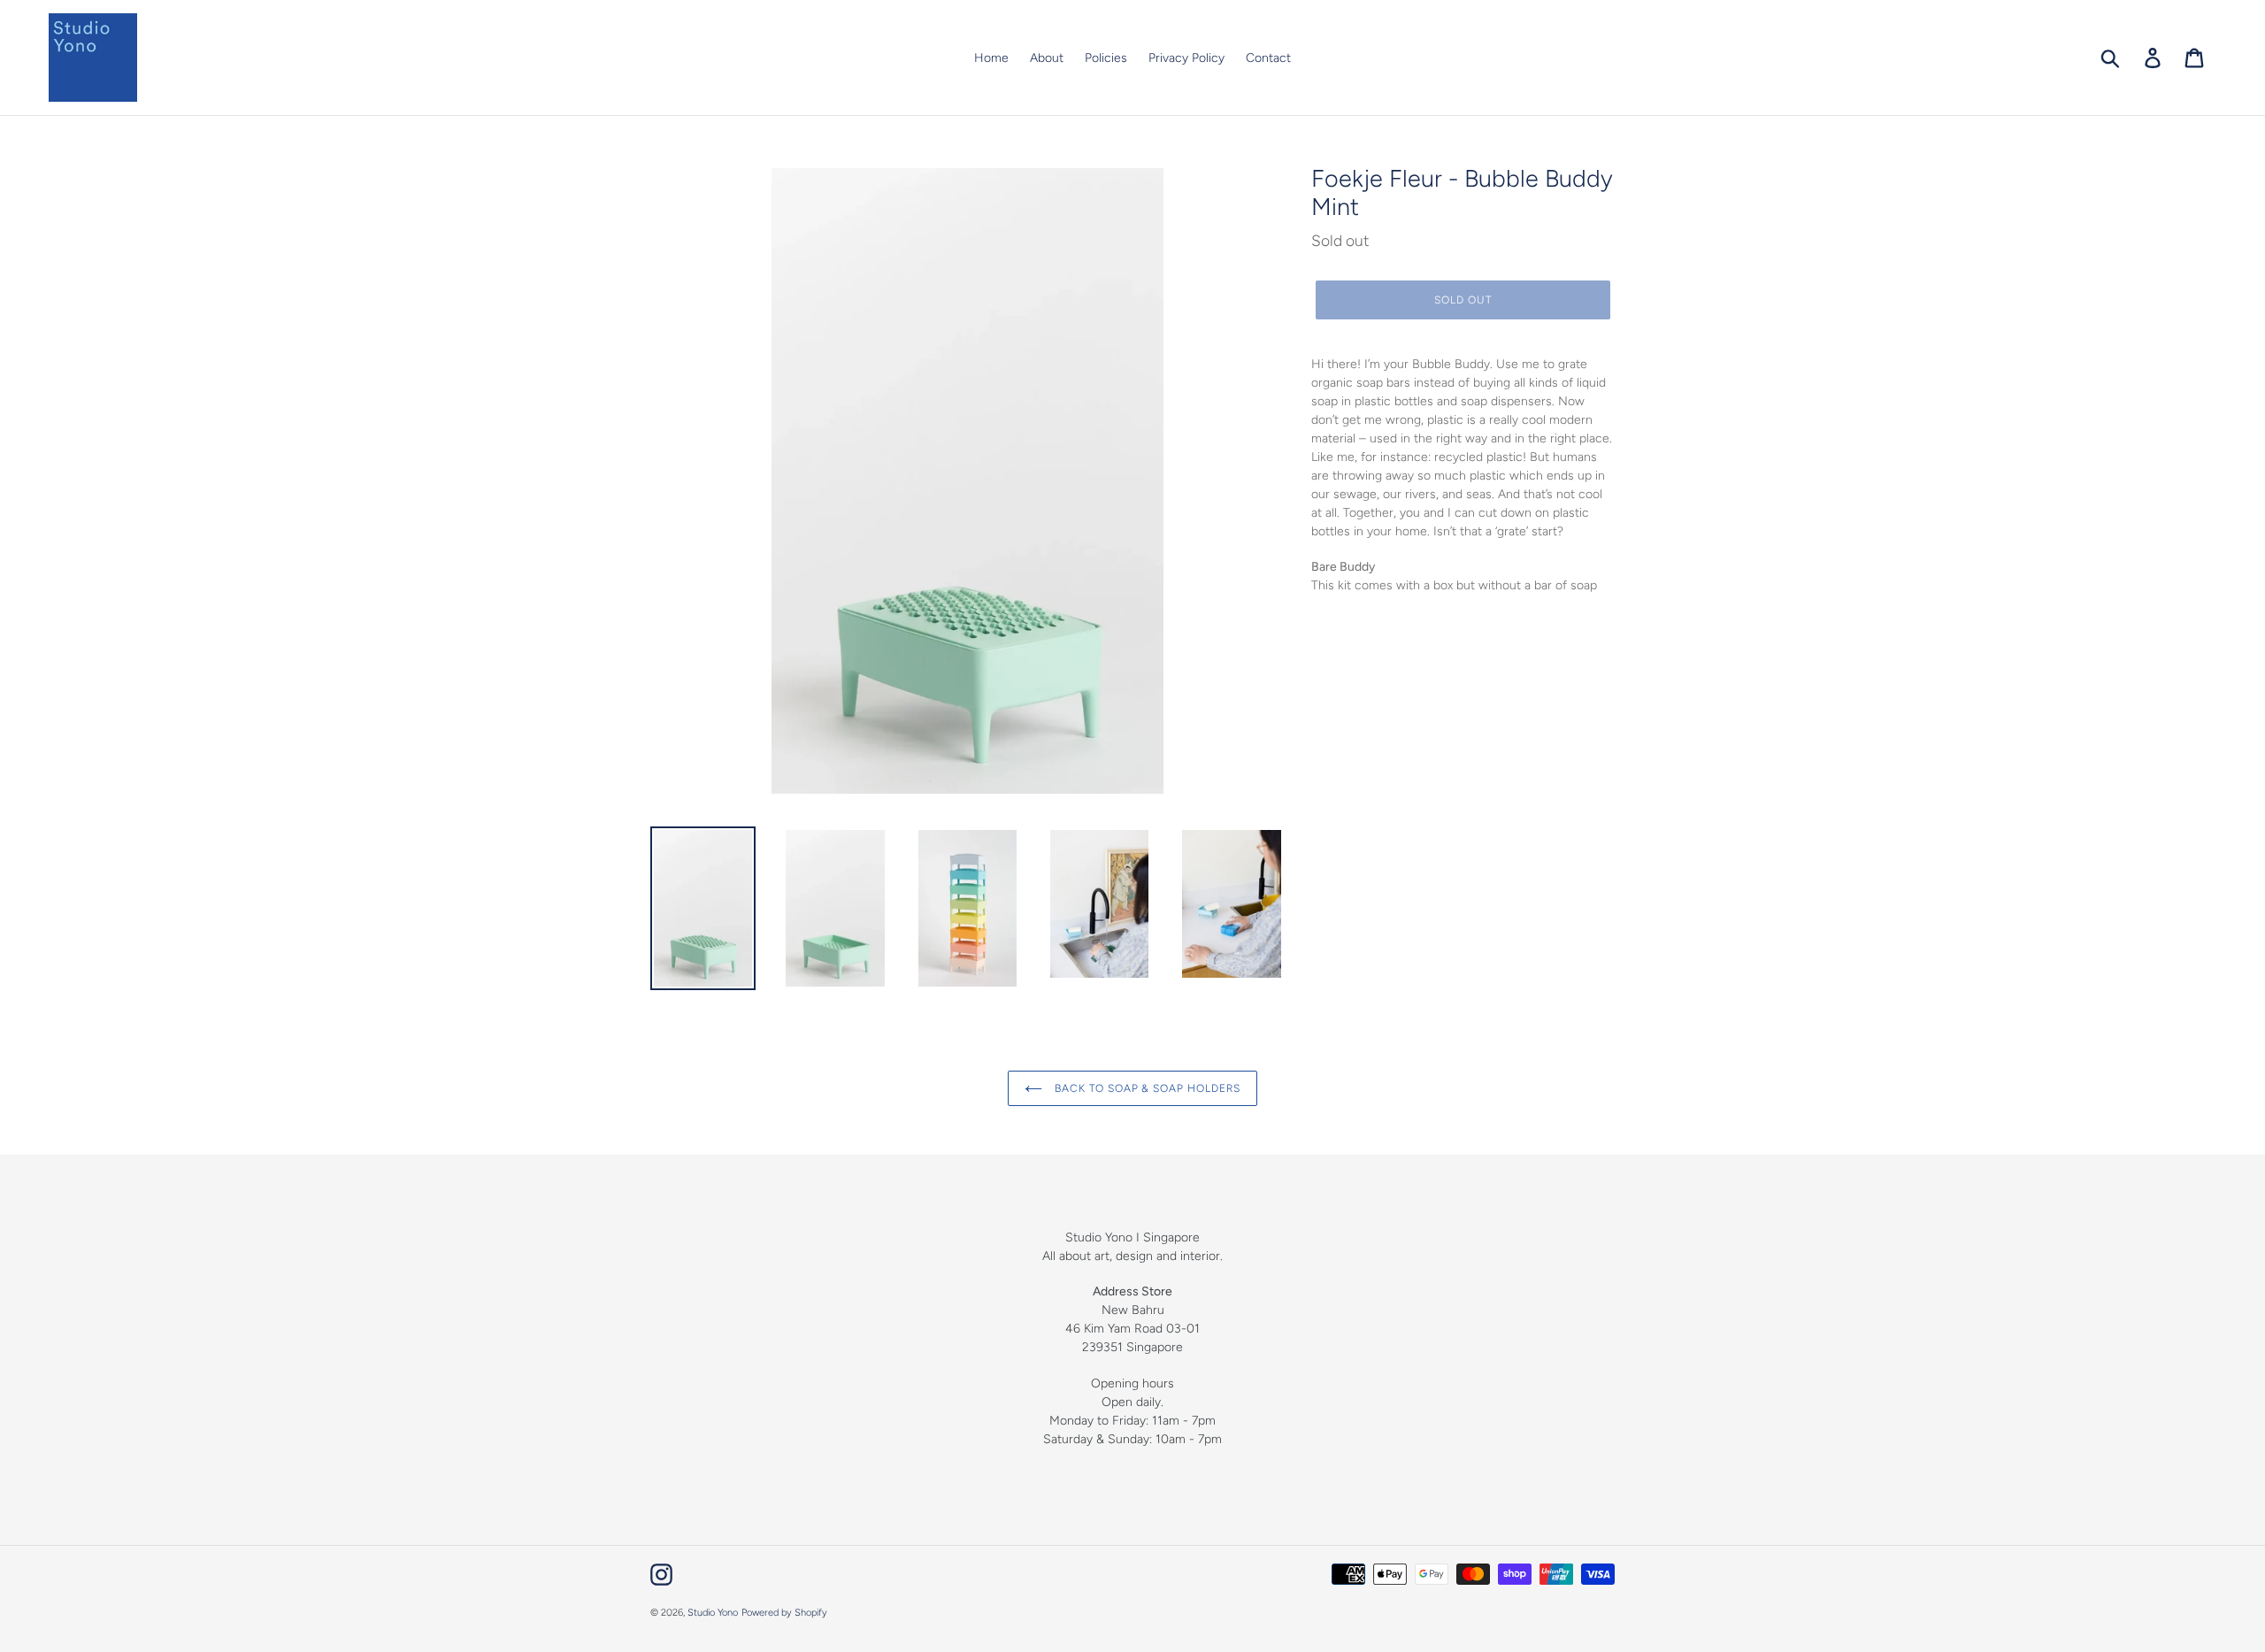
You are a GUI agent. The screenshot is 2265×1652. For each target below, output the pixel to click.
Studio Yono (713, 1613)
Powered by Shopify (784, 1613)
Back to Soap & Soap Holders (1146, 1088)
